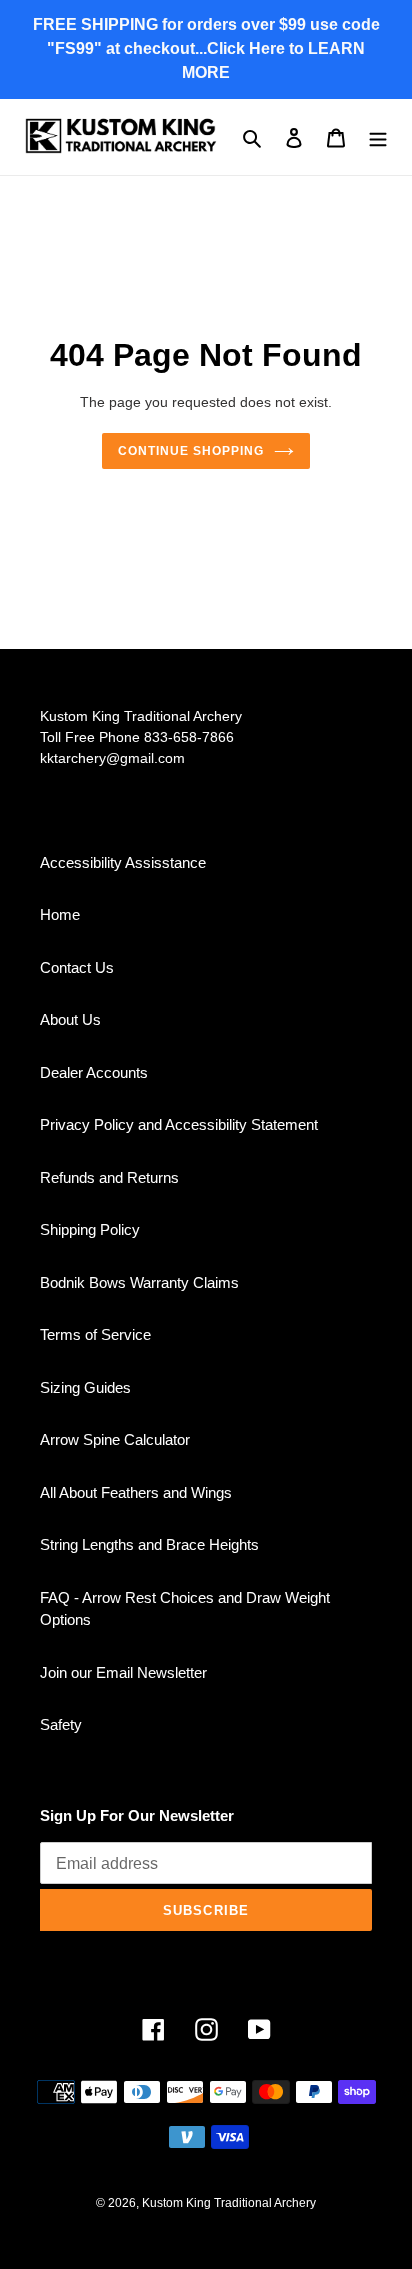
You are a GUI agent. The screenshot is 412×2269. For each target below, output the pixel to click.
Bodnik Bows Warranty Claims (139, 1282)
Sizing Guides (85, 1387)
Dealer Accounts (94, 1072)
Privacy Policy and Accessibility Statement (179, 1124)
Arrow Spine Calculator (115, 1439)
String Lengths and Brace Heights (149, 1544)
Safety (61, 1724)
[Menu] (378, 137)
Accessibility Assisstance (123, 862)
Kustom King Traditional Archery (229, 2203)
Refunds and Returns (109, 1177)
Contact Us (77, 967)
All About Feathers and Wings (136, 1492)
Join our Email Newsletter (123, 1672)
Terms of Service (95, 1334)
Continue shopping (191, 451)
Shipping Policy (90, 1229)
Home (60, 914)
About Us (70, 1019)
